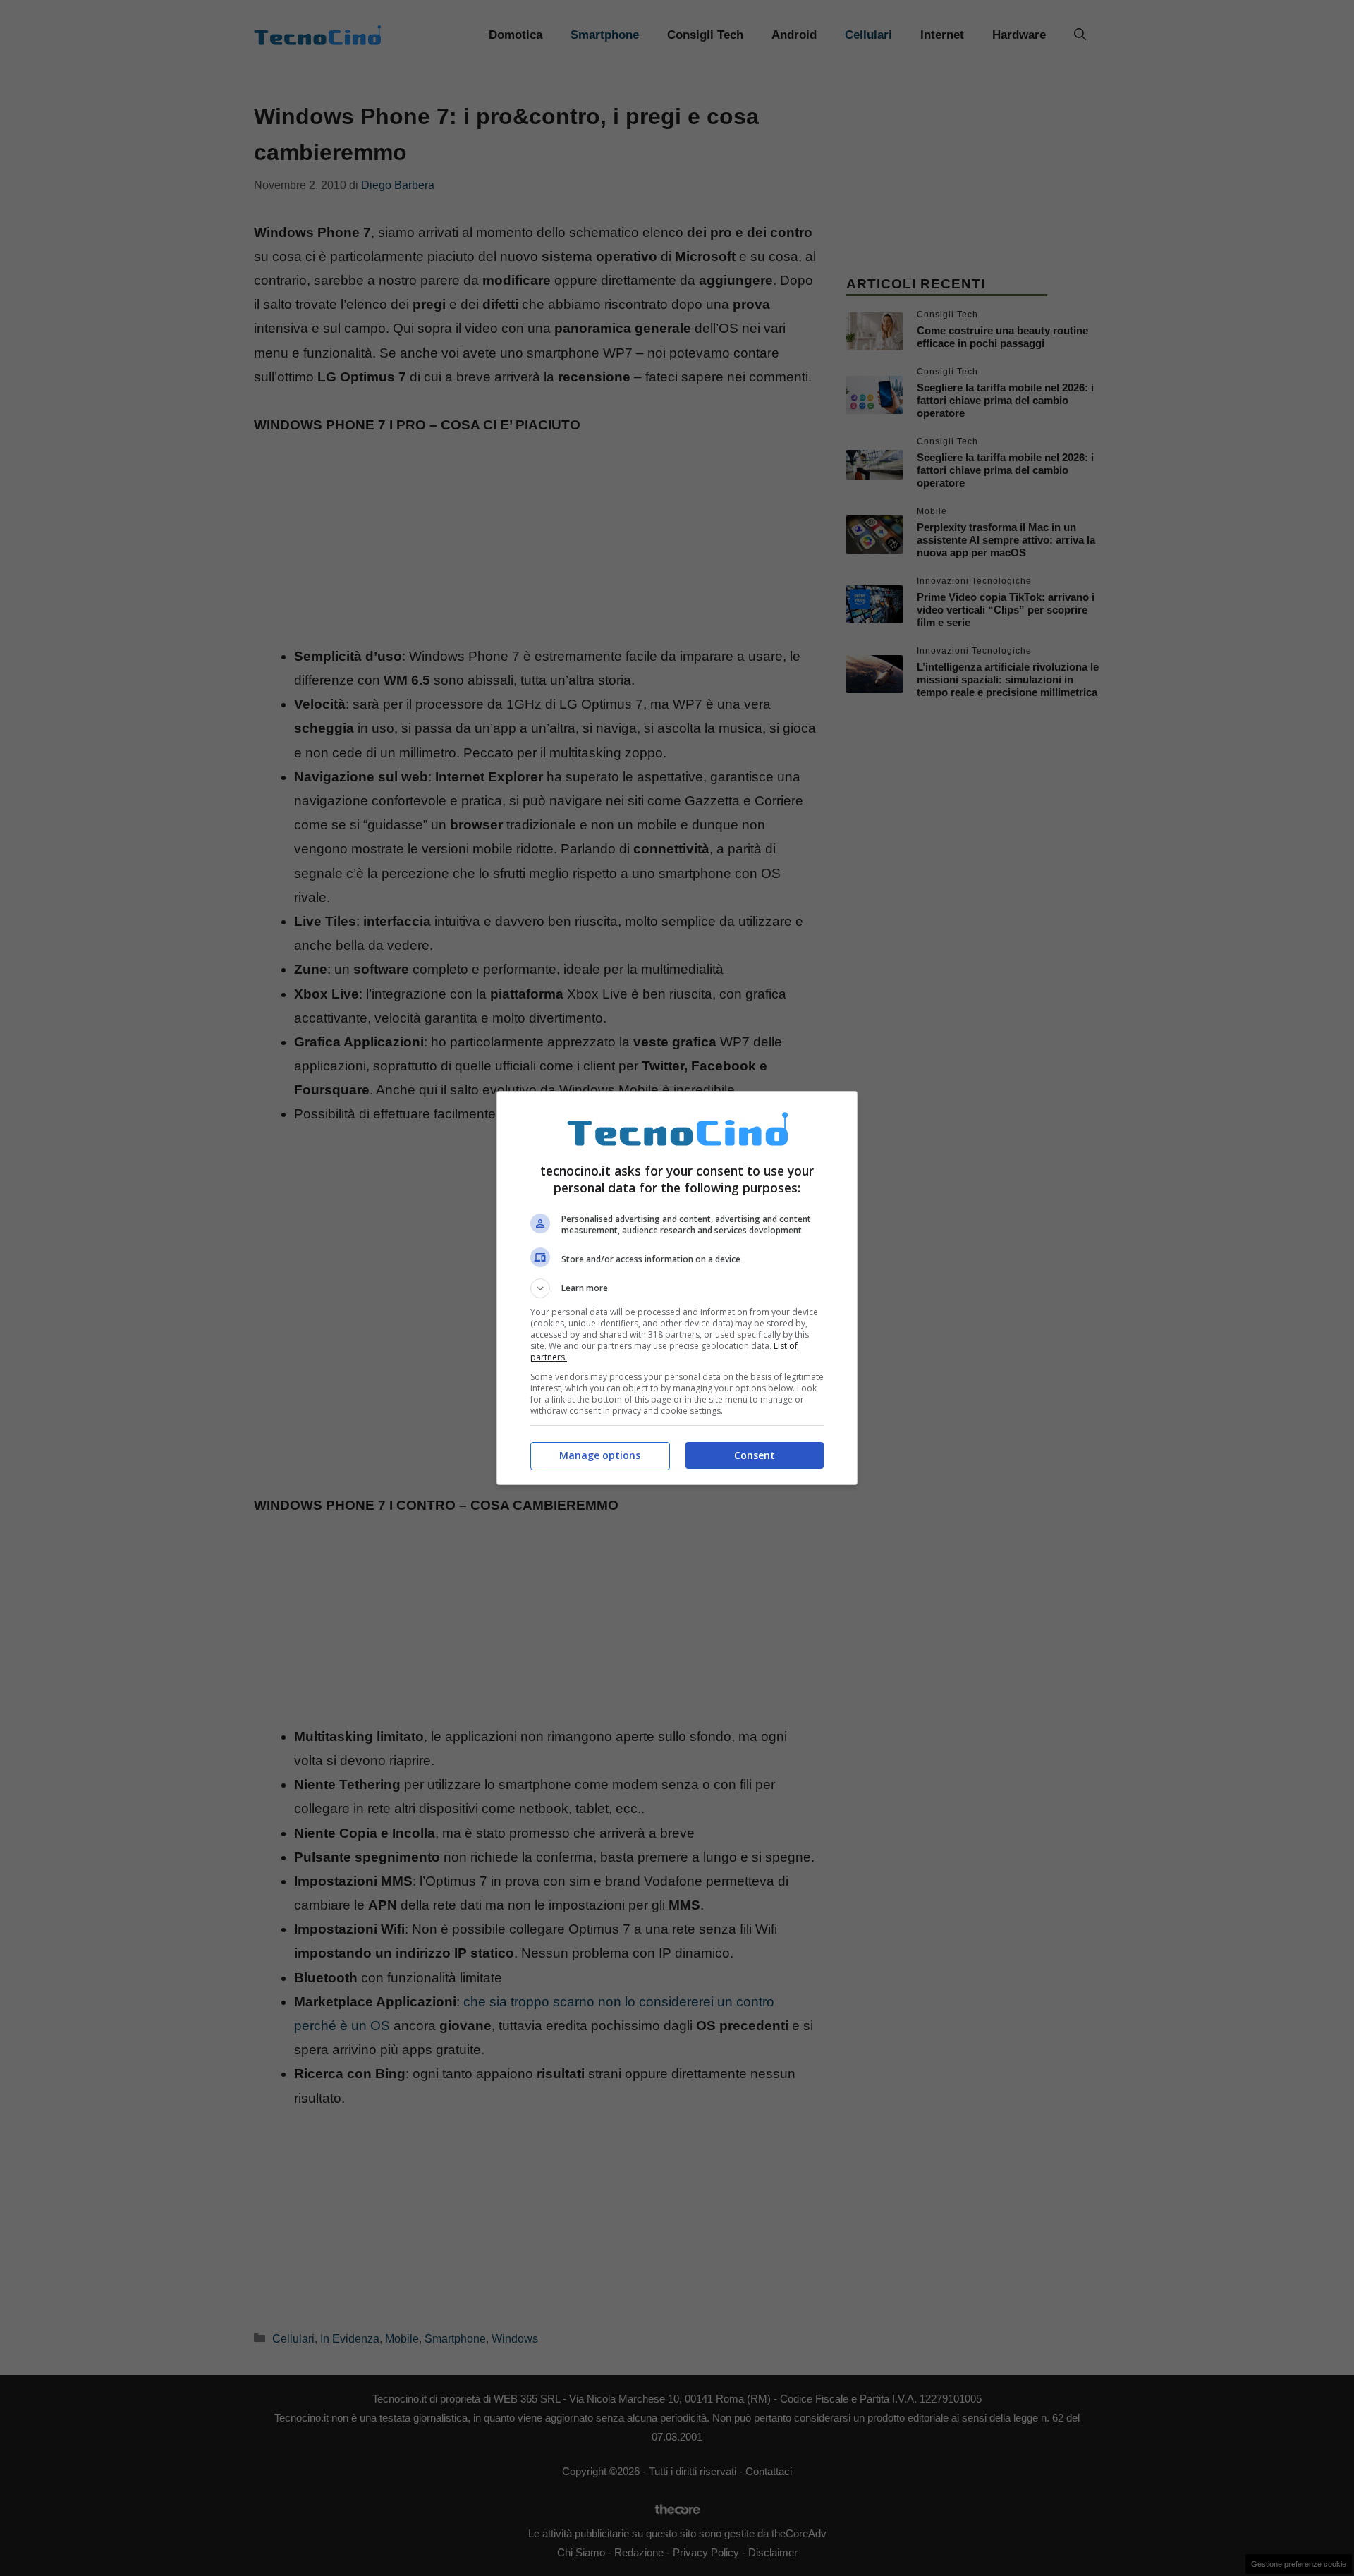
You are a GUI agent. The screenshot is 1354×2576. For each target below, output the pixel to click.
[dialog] (677, 1288)
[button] (677, 1288)
